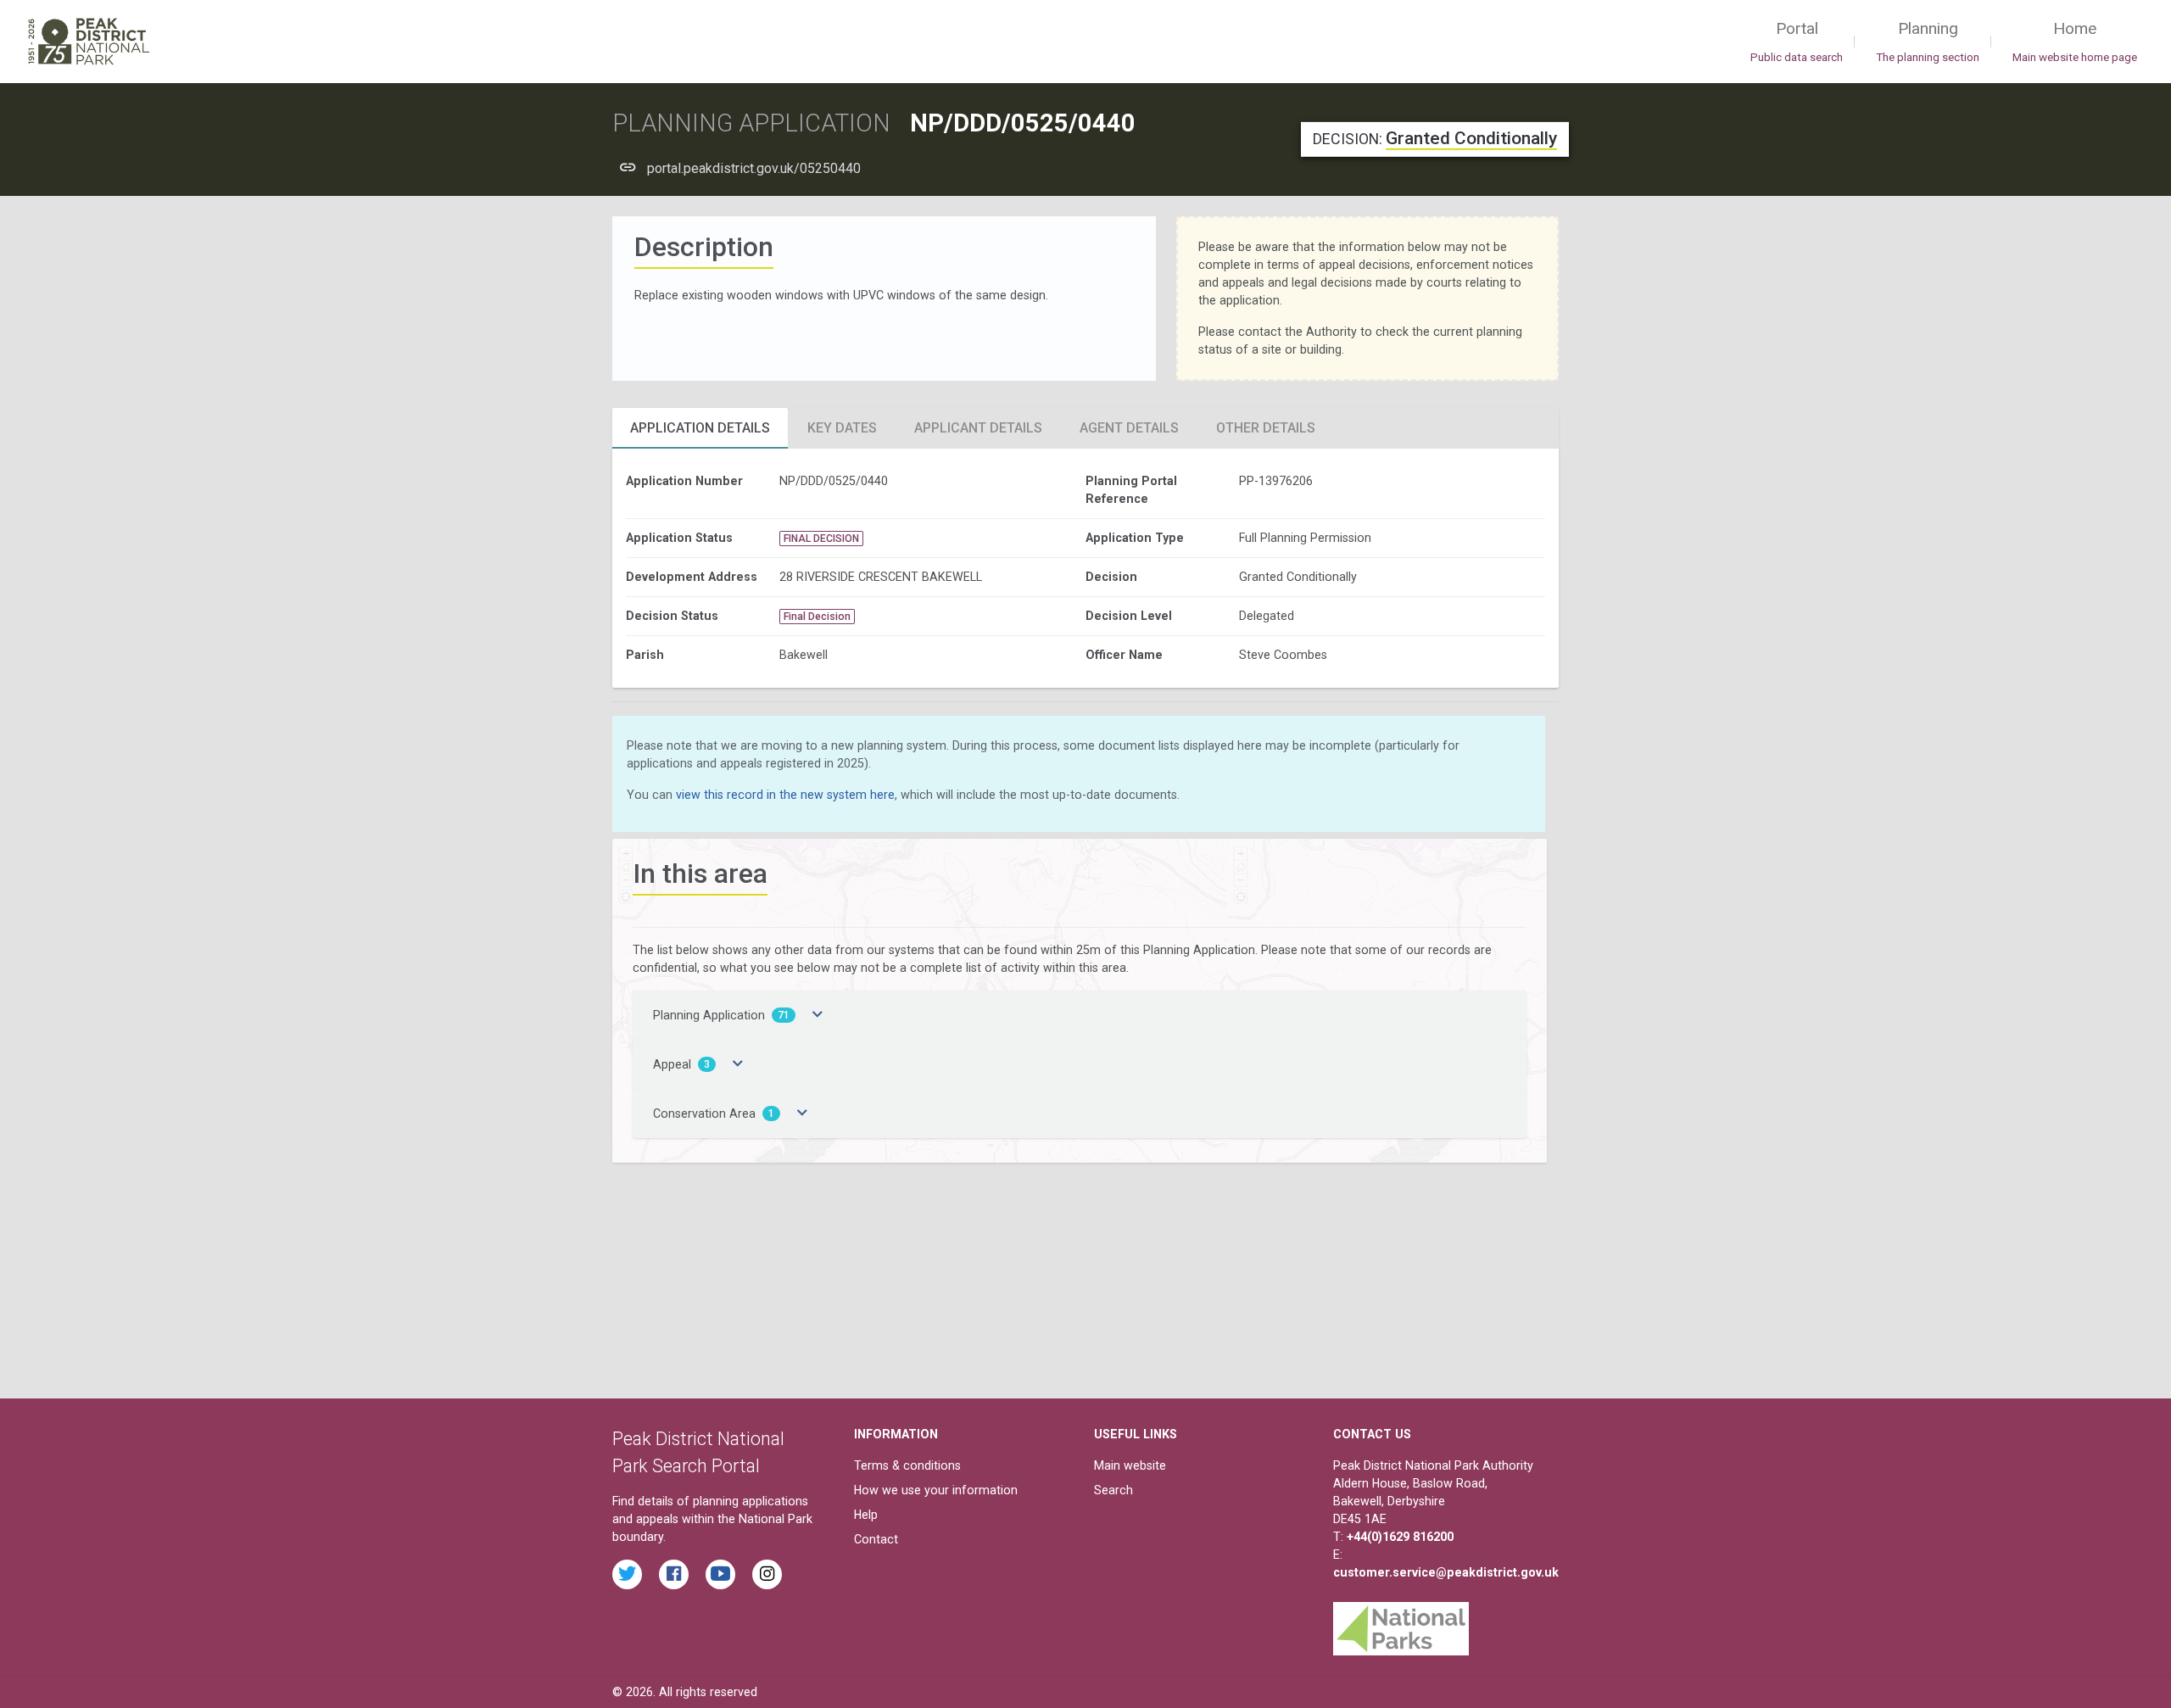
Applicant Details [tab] (978, 428)
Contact (876, 1539)
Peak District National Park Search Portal (698, 1452)
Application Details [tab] (700, 428)
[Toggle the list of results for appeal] (738, 1064)
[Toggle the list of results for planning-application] (818, 1015)
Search (1113, 1490)
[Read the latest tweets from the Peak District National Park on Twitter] (627, 1574)
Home (2075, 41)
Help (866, 1515)
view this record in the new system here (785, 795)
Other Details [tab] (1266, 428)
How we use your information (936, 1490)
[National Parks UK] (1401, 1624)
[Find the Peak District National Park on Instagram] (767, 1574)
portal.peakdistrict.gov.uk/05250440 (754, 168)
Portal (1797, 41)
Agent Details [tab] (1129, 428)
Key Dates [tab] (842, 428)
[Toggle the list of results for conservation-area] (802, 1114)
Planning (1928, 41)
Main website (1130, 1465)
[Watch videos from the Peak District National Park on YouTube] (720, 1574)
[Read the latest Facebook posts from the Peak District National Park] (674, 1574)
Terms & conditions (907, 1465)
